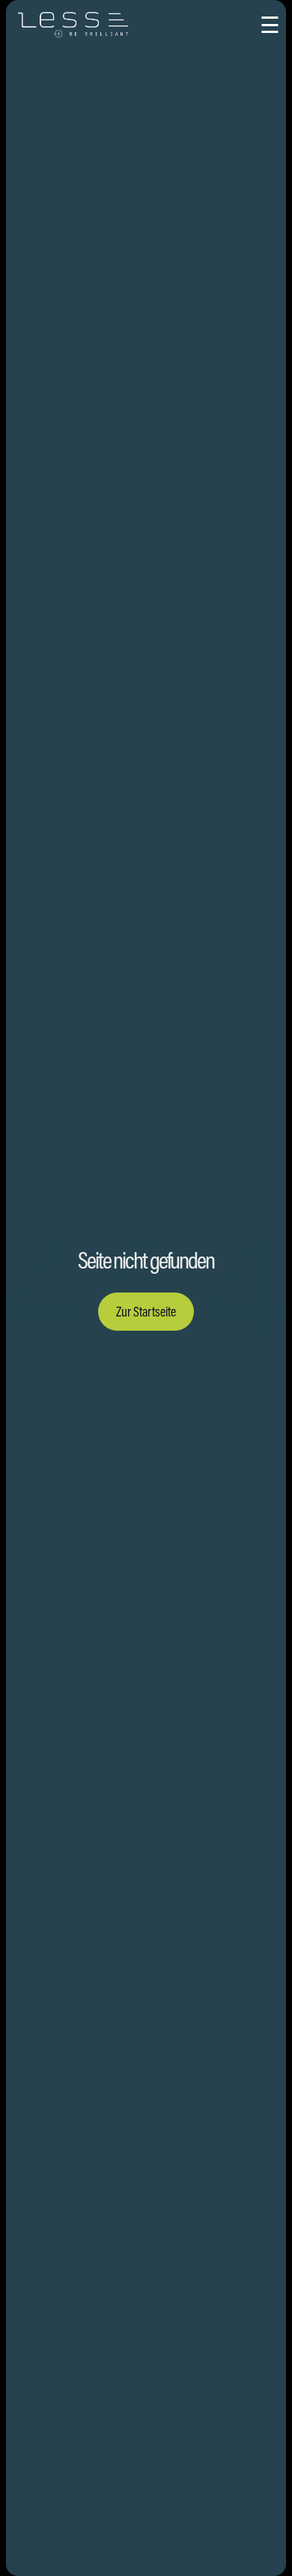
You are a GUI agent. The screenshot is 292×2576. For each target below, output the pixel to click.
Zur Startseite (146, 1312)
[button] (270, 25)
